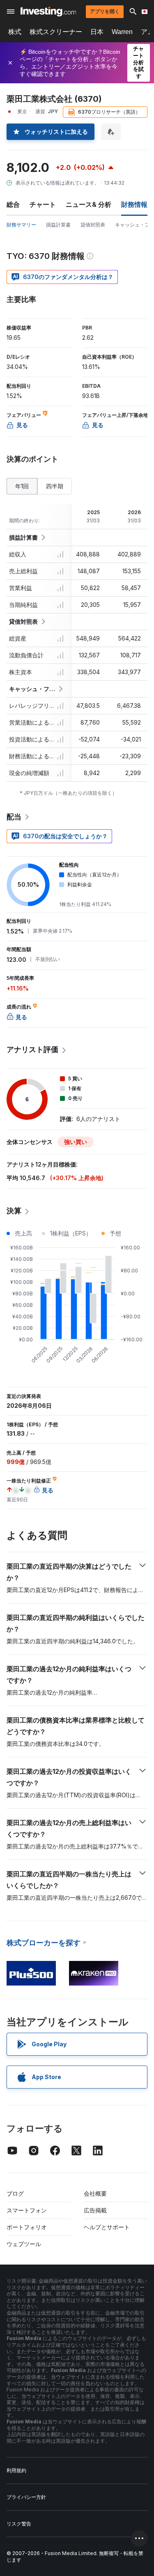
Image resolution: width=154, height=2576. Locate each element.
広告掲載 (95, 2210)
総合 (13, 204)
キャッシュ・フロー (32, 689)
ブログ (15, 2193)
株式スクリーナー (56, 32)
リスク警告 (19, 2524)
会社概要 (95, 2193)
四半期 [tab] (55, 486)
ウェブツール (24, 2244)
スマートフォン (27, 2210)
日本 (97, 32)
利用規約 (16, 2470)
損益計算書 (58, 225)
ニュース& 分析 (88, 204)
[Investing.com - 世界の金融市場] (48, 11)
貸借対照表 (93, 225)
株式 (15, 32)
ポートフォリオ (27, 2227)
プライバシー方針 (26, 2497)
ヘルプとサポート (107, 2227)
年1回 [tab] (22, 486)
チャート (43, 204)
